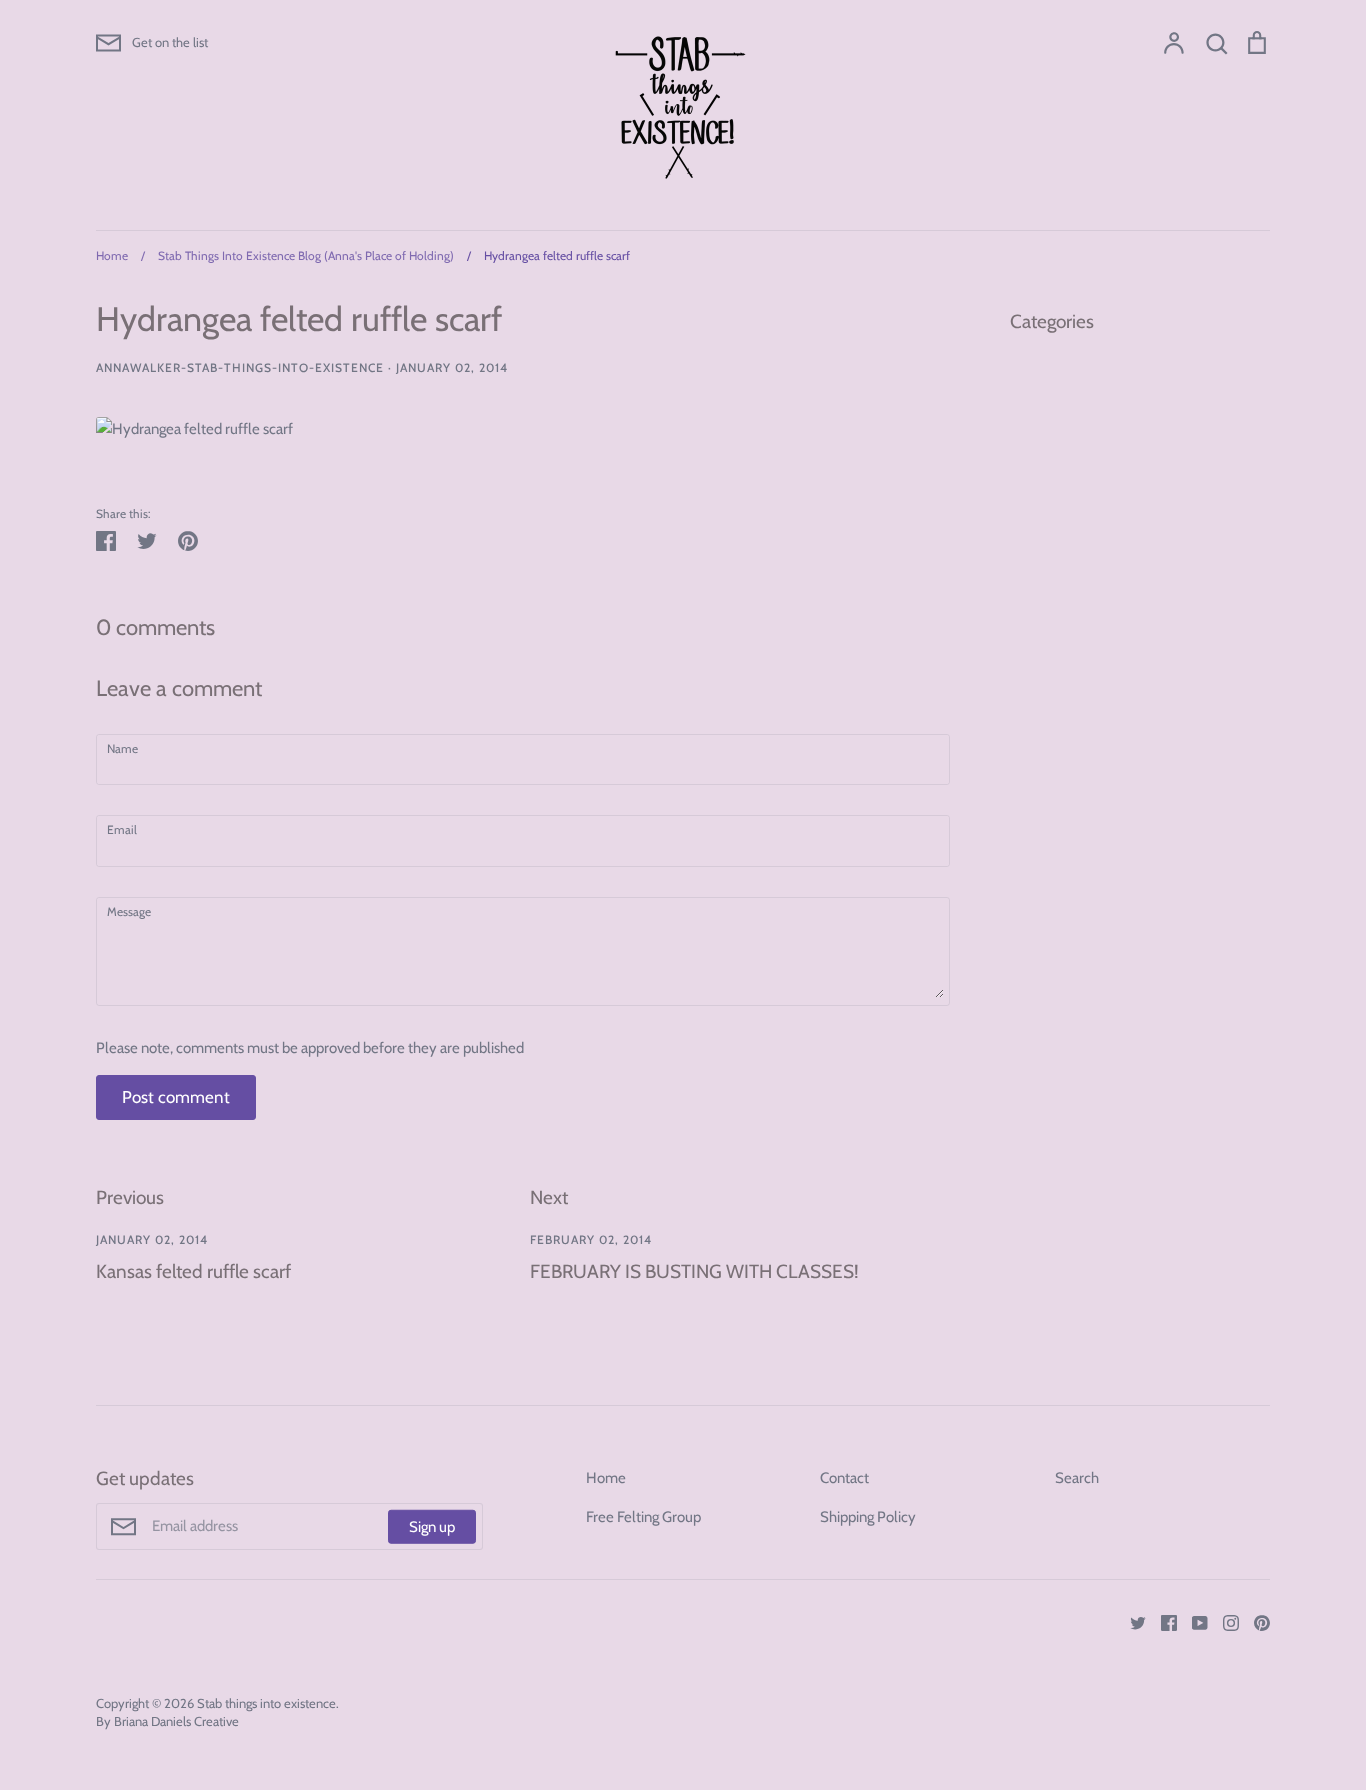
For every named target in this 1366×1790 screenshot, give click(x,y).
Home (606, 1478)
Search (1077, 1478)
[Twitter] (1130, 1622)
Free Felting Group (643, 1517)
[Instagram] (1223, 1622)
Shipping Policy (868, 1517)
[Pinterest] (1254, 1622)
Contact (844, 1478)
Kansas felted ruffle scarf (193, 1271)
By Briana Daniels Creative (167, 1721)
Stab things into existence (266, 1703)
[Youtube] (1192, 1622)
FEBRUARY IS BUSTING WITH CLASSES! (694, 1271)
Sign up (432, 1526)
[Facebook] (1161, 1622)
